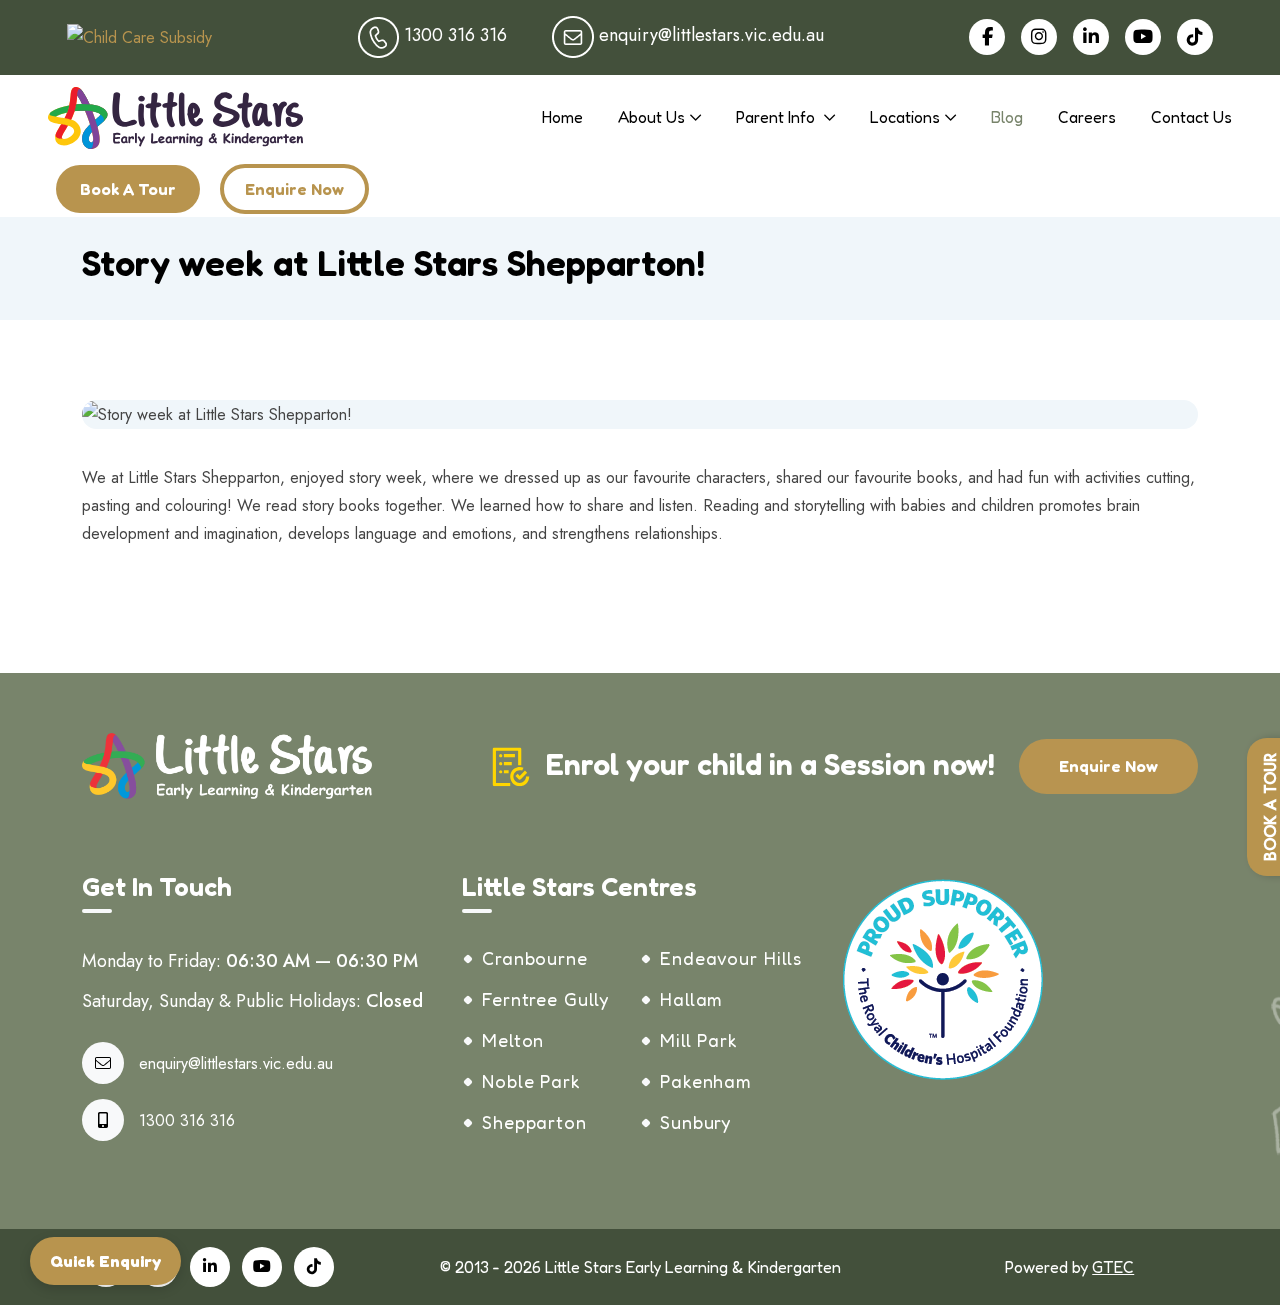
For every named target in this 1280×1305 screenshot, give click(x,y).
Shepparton (534, 1122)
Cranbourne (535, 958)
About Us (651, 117)
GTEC (1113, 1267)
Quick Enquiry (105, 1261)
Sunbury (695, 1122)
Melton (513, 1040)
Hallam (691, 999)
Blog (1007, 117)
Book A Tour (128, 189)
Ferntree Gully (545, 999)
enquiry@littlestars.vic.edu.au (236, 1063)
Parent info (777, 117)
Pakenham (706, 1081)
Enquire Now (294, 189)
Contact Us (1191, 117)
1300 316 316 (187, 1120)
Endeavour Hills (731, 958)
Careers (1087, 117)
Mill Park (699, 1040)
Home (562, 117)
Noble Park (531, 1081)
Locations (905, 117)
